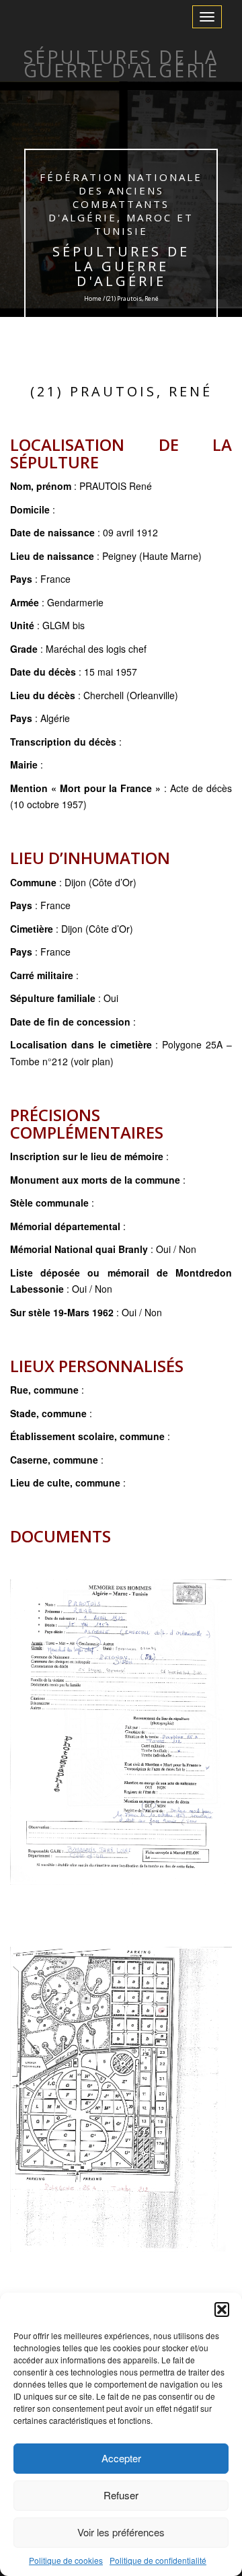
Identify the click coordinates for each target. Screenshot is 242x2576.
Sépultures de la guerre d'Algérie (121, 266)
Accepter (121, 2458)
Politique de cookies (66, 2560)
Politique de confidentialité (158, 2560)
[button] (222, 2310)
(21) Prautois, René (121, 391)
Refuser (121, 2495)
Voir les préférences (121, 2532)
